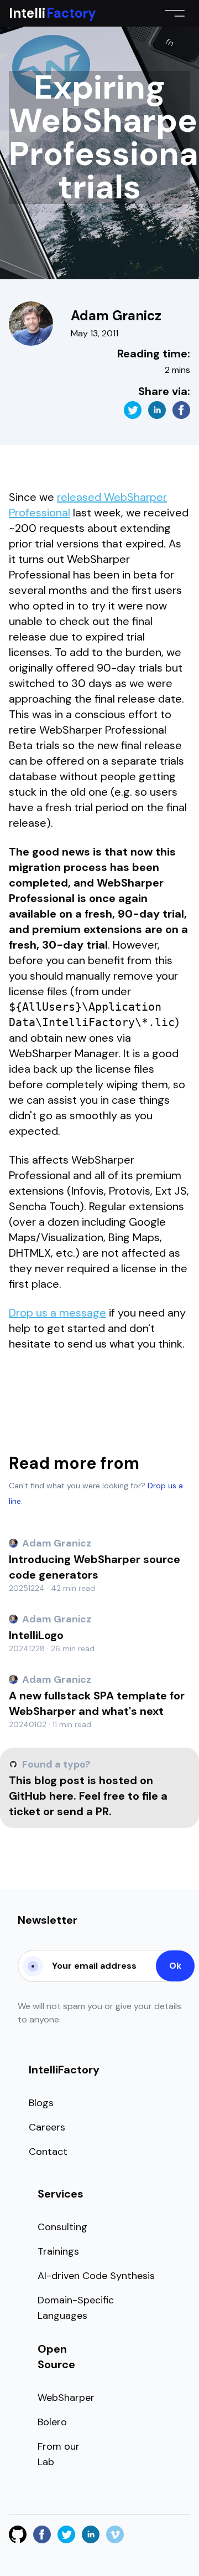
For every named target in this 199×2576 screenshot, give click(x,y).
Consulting (62, 2227)
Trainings (58, 2251)
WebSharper (66, 2398)
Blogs (41, 2103)
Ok (175, 1966)
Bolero (52, 2422)
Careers (47, 2127)
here (61, 1796)
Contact (48, 2152)
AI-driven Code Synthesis (96, 2276)
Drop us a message (57, 1313)
